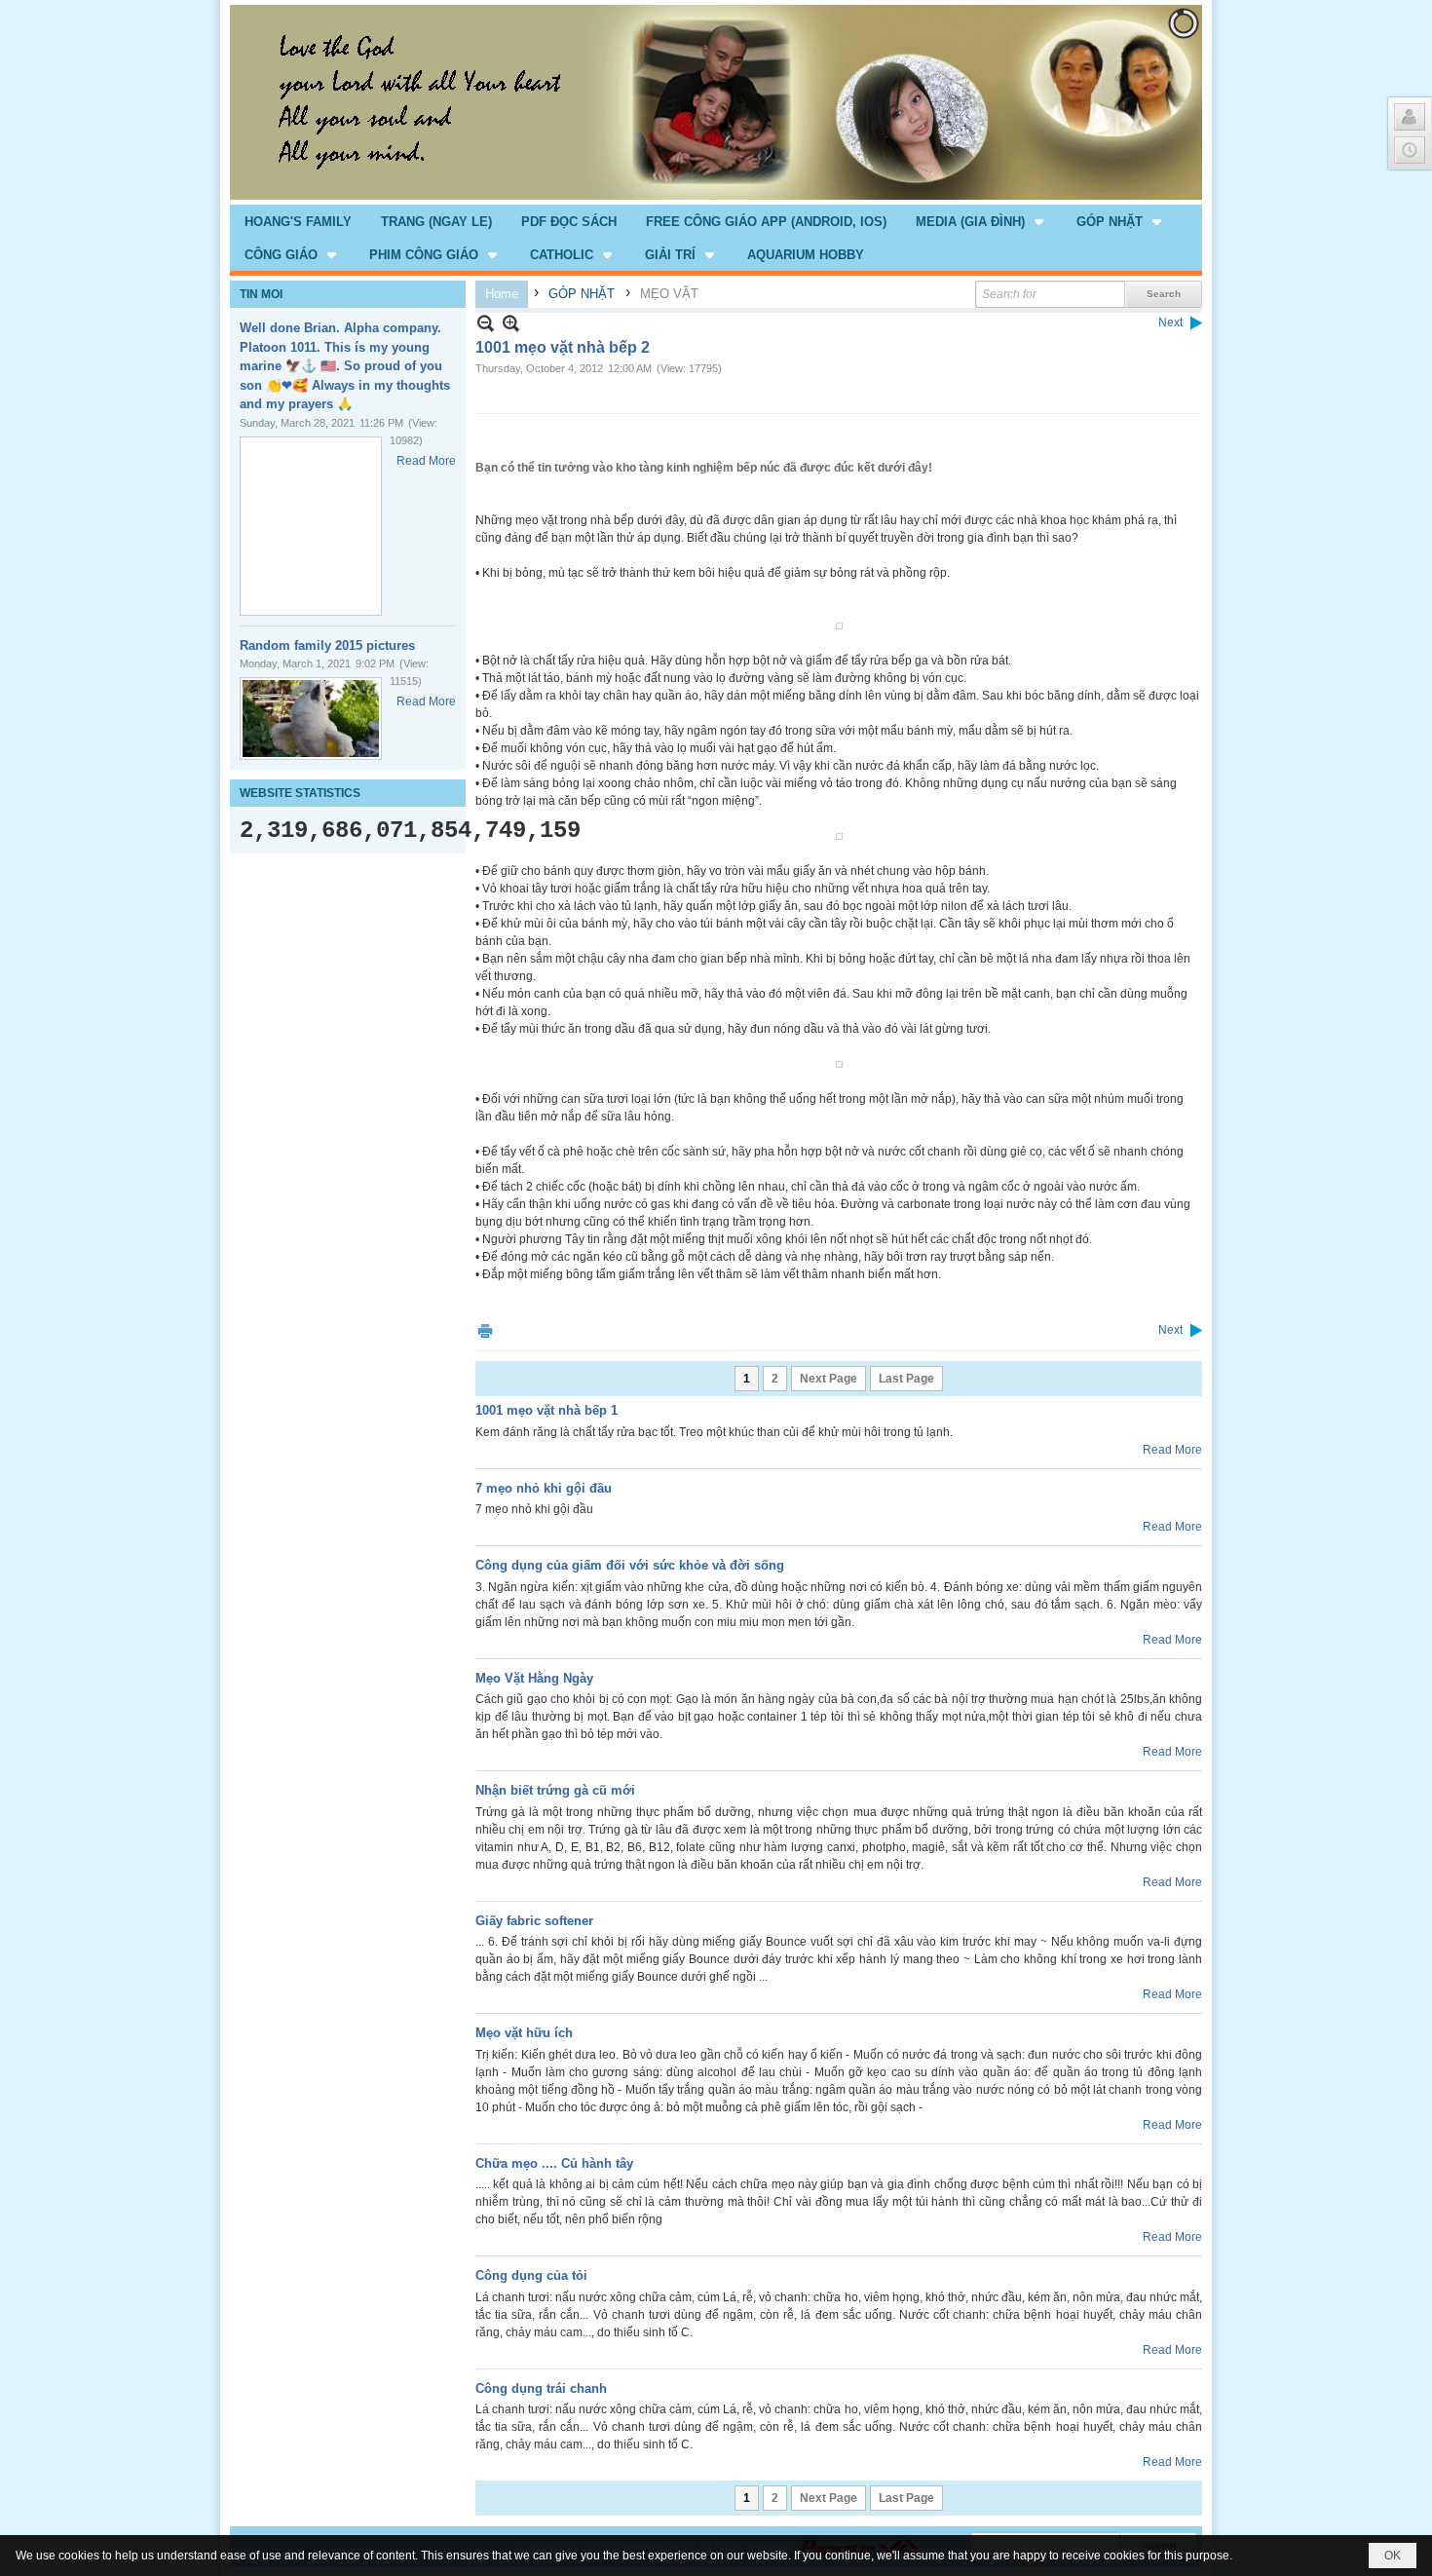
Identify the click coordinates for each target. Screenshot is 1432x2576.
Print (485, 1330)
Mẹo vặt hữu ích (524, 2033)
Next (1170, 322)
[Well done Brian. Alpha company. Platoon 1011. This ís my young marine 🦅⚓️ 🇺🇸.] (311, 526)
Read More (426, 461)
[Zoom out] (511, 323)
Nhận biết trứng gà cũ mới (555, 1790)
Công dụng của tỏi (531, 2275)
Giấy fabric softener (534, 1921)
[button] (981, 221)
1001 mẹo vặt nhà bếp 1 (546, 1410)
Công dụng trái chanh (541, 2388)
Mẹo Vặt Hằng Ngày (534, 1678)
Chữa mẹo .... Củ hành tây (554, 2163)
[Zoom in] (486, 323)
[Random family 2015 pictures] (311, 719)
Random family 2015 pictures (327, 645)
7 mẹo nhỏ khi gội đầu (544, 1488)
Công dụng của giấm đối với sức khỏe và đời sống (630, 1565)
